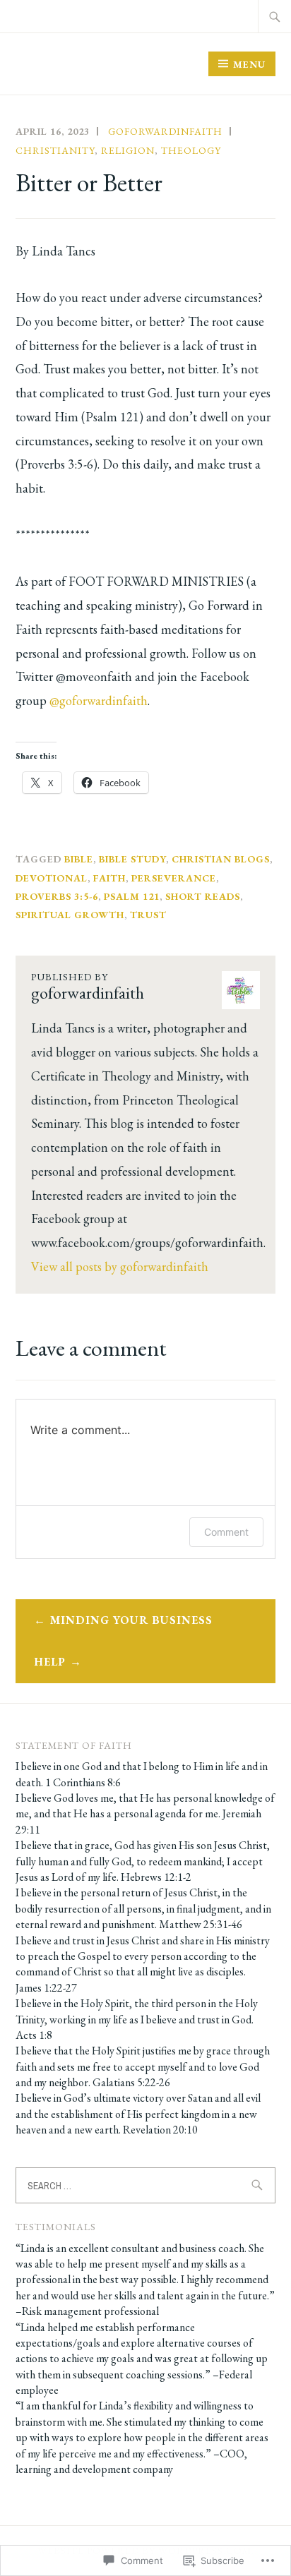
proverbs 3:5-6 (57, 896)
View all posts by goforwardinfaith (120, 1266)
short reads (203, 896)
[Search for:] (275, 16)
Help (50, 1662)
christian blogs (221, 859)
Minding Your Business (131, 1620)
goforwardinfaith (165, 131)
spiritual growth (70, 915)
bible (79, 859)
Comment (226, 1532)
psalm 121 (132, 896)
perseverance (174, 878)
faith (109, 878)
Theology (191, 150)
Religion (128, 150)
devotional (52, 878)
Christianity (55, 150)
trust (148, 915)
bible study (132, 859)
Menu (249, 64)
